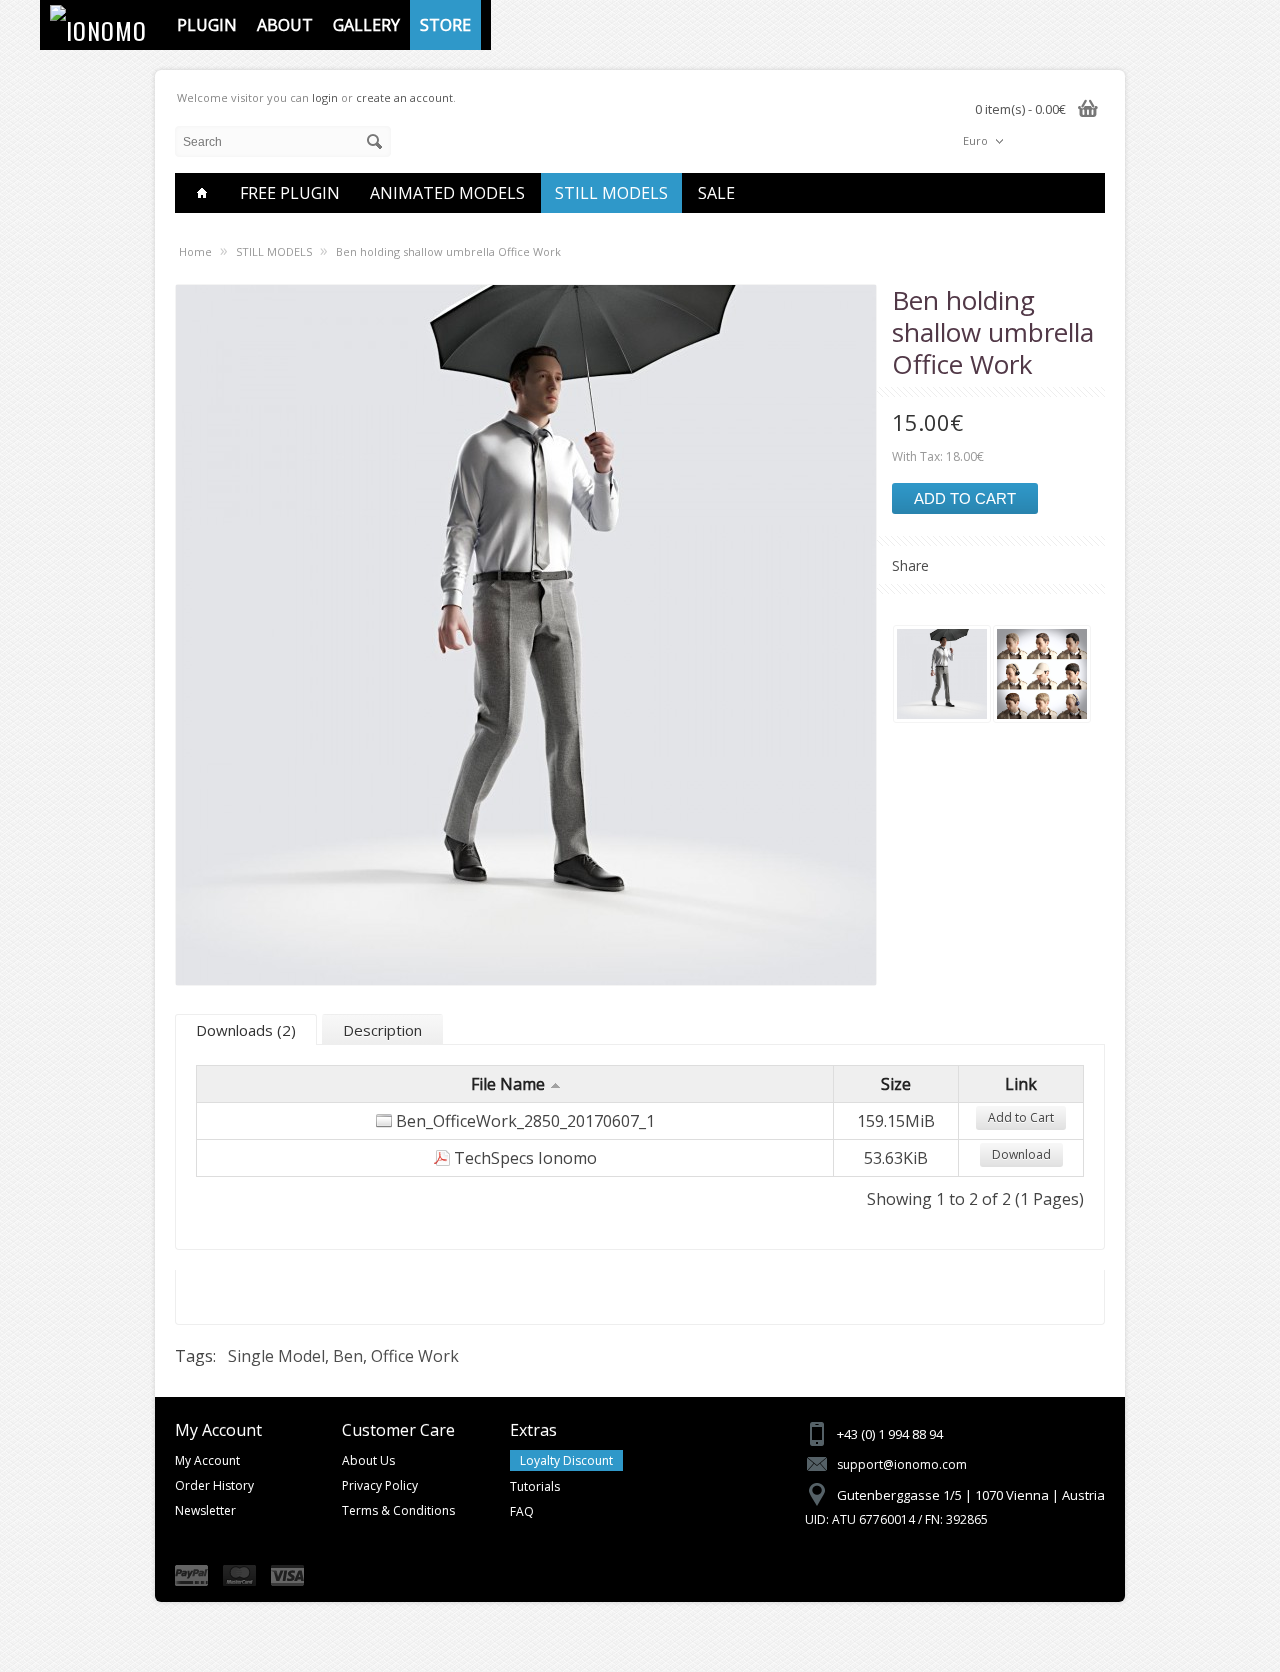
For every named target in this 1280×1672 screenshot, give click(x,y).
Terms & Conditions (398, 1510)
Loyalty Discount (566, 1460)
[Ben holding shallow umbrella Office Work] (942, 676)
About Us (368, 1460)
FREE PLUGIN (290, 193)
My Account (207, 1460)
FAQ (522, 1511)
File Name (508, 1084)
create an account (404, 97)
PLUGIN (207, 25)
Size (896, 1084)
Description (382, 1030)
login (325, 97)
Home (195, 251)
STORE (445, 25)
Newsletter (205, 1510)
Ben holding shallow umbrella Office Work (448, 251)
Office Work (415, 1356)
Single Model (276, 1356)
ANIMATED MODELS (447, 193)
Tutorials (535, 1486)
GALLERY (366, 25)
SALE (716, 193)
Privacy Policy (380, 1485)
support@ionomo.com (902, 1464)
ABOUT (285, 25)
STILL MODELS (611, 193)
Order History (214, 1485)
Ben (348, 1356)
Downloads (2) (246, 1030)
